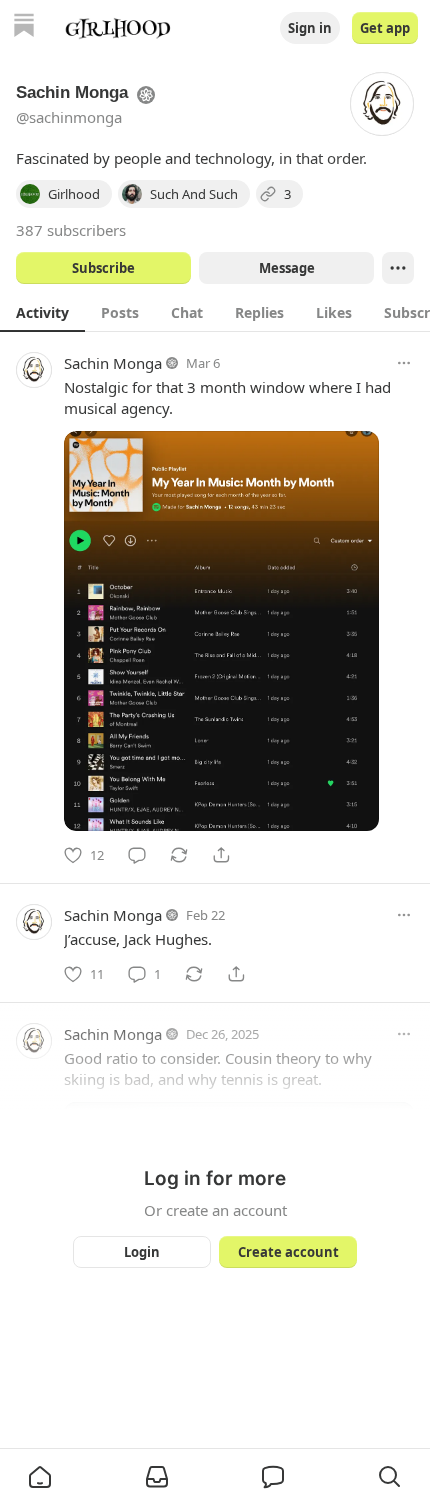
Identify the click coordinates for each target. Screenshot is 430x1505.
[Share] (221, 855)
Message (287, 268)
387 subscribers (71, 230)
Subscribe (103, 268)
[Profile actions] (398, 268)
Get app (385, 28)
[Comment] (137, 855)
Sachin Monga (113, 363)
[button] (40, 1477)
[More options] (404, 363)
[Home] (24, 27)
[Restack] (179, 855)
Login (142, 1252)
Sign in (310, 28)
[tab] (42, 312)
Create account (288, 1252)
